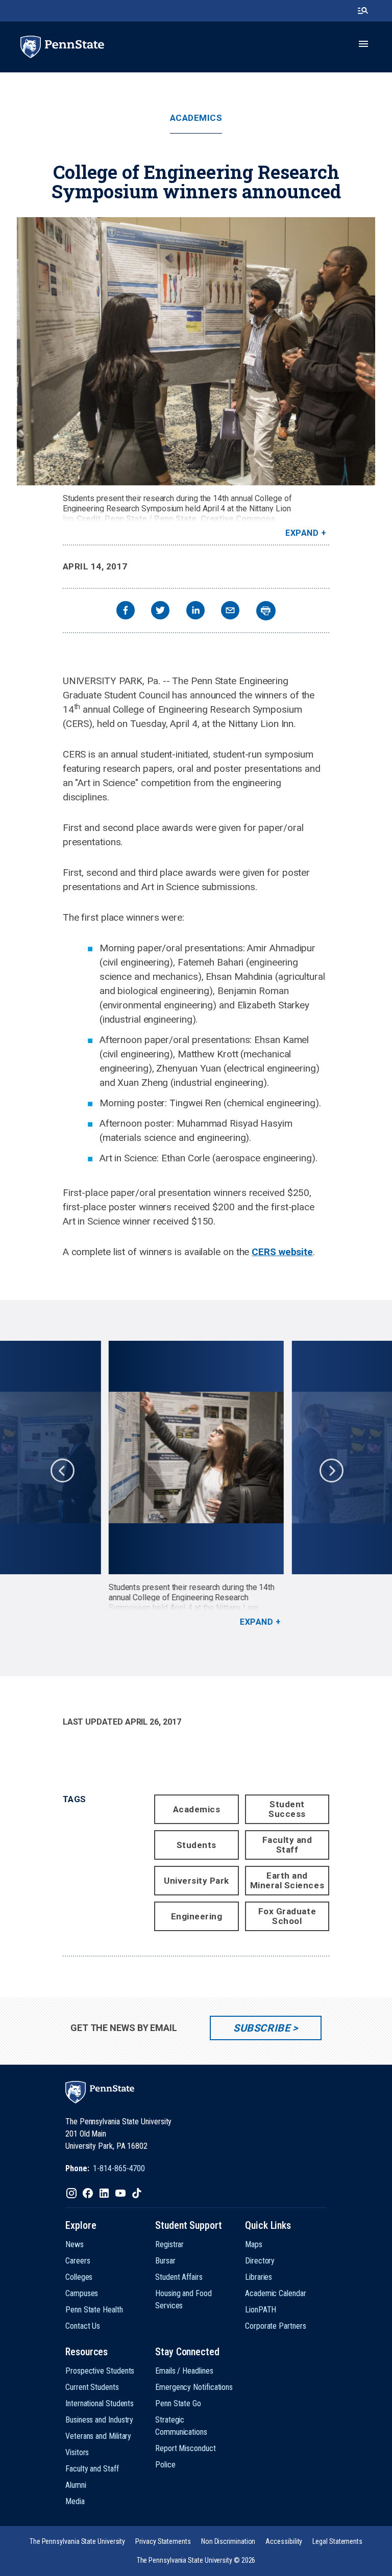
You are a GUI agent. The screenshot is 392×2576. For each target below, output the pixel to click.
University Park (197, 1881)
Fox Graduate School (287, 1916)
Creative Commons (238, 519)
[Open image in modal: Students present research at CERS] (196, 1458)
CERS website (282, 1252)
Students (197, 1845)
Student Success (287, 1809)
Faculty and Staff (287, 1845)
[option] (196, 1484)
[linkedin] (195, 612)
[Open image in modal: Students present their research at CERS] (196, 351)
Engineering (197, 1916)
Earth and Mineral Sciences (287, 1880)
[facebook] (126, 612)
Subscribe (262, 2028)
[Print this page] (266, 611)
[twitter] (160, 612)
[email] (230, 612)
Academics (196, 118)
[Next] (331, 1470)
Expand (302, 533)
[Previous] (62, 1470)
